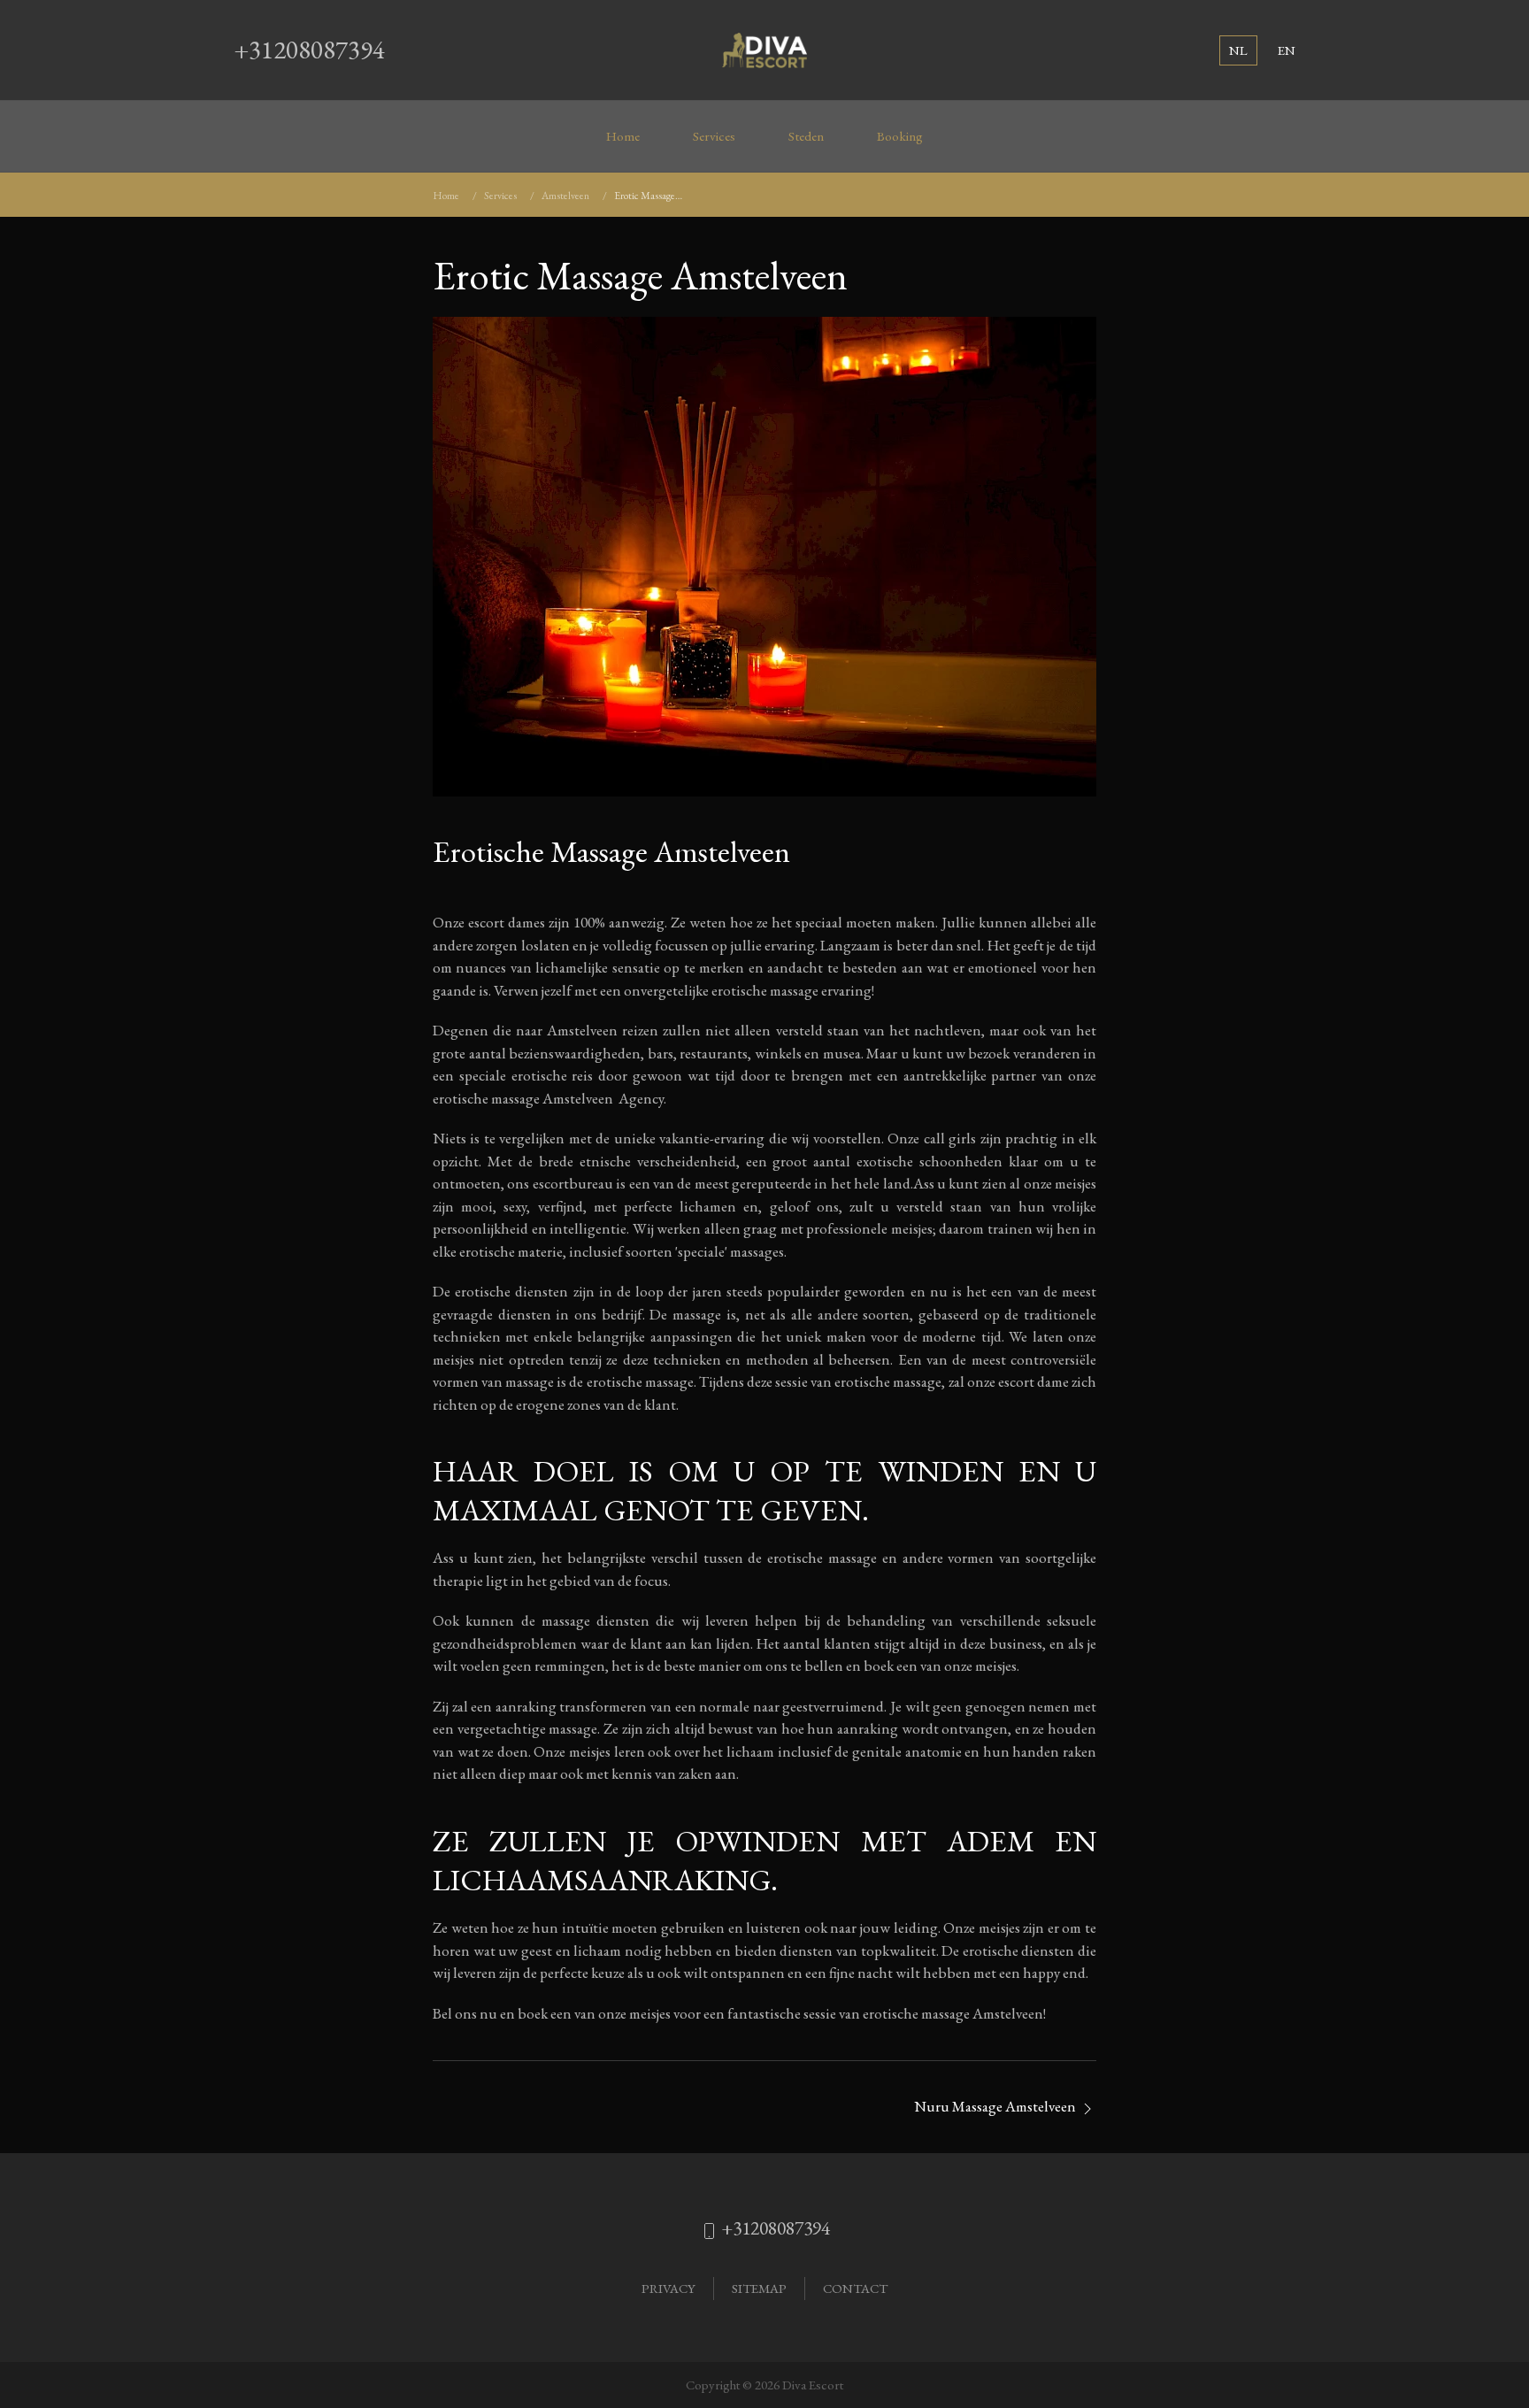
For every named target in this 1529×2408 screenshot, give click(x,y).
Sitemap (759, 2288)
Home (623, 136)
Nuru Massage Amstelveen (996, 2106)
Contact (855, 2288)
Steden (806, 136)
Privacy (668, 2288)
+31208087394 (309, 50)
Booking (900, 136)
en (1287, 50)
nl (1238, 50)
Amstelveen (565, 196)
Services (714, 136)
